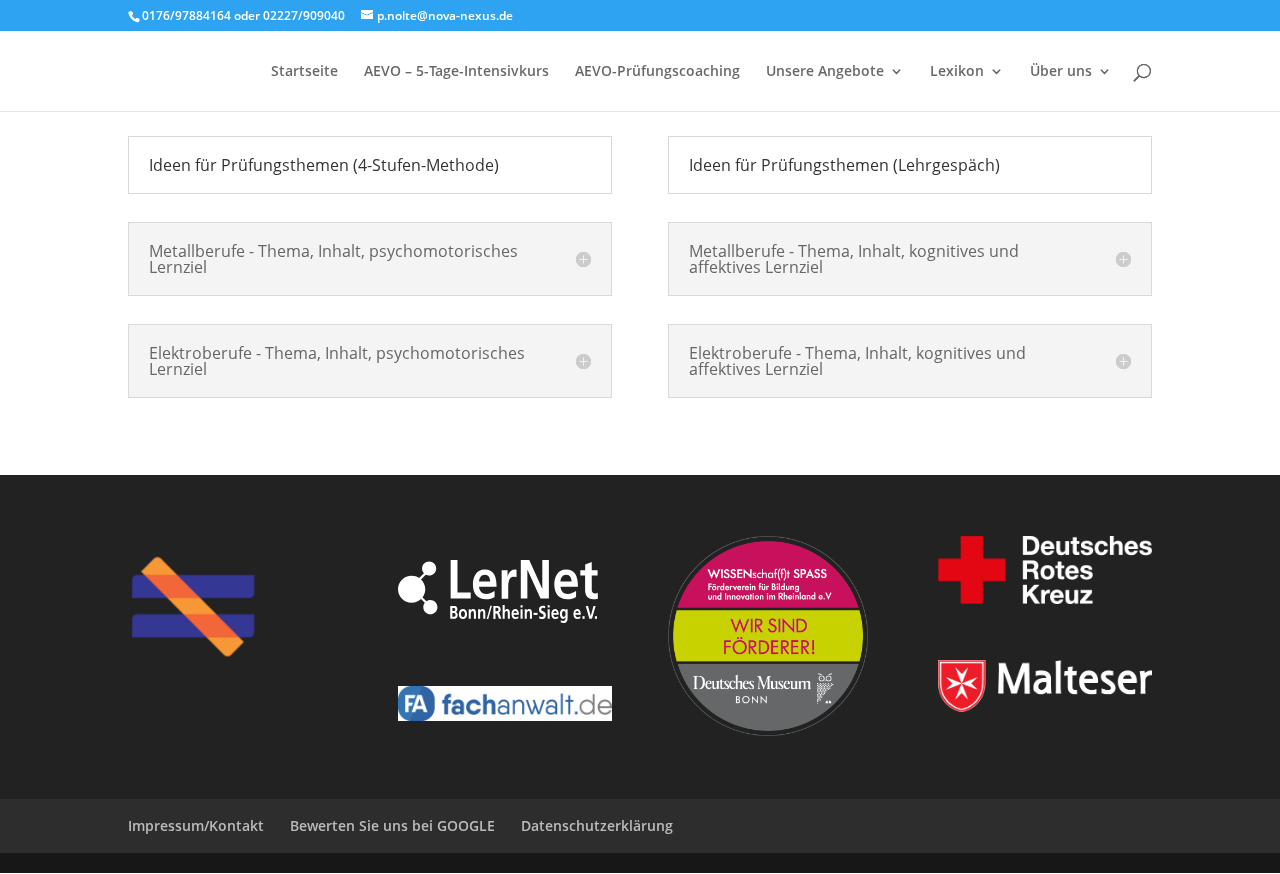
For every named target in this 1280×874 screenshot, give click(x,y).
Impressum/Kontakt (196, 825)
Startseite (304, 72)
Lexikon (957, 72)
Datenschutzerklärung (597, 825)
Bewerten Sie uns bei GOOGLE (392, 825)
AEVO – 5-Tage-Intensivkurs (456, 72)
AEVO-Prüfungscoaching (657, 72)
